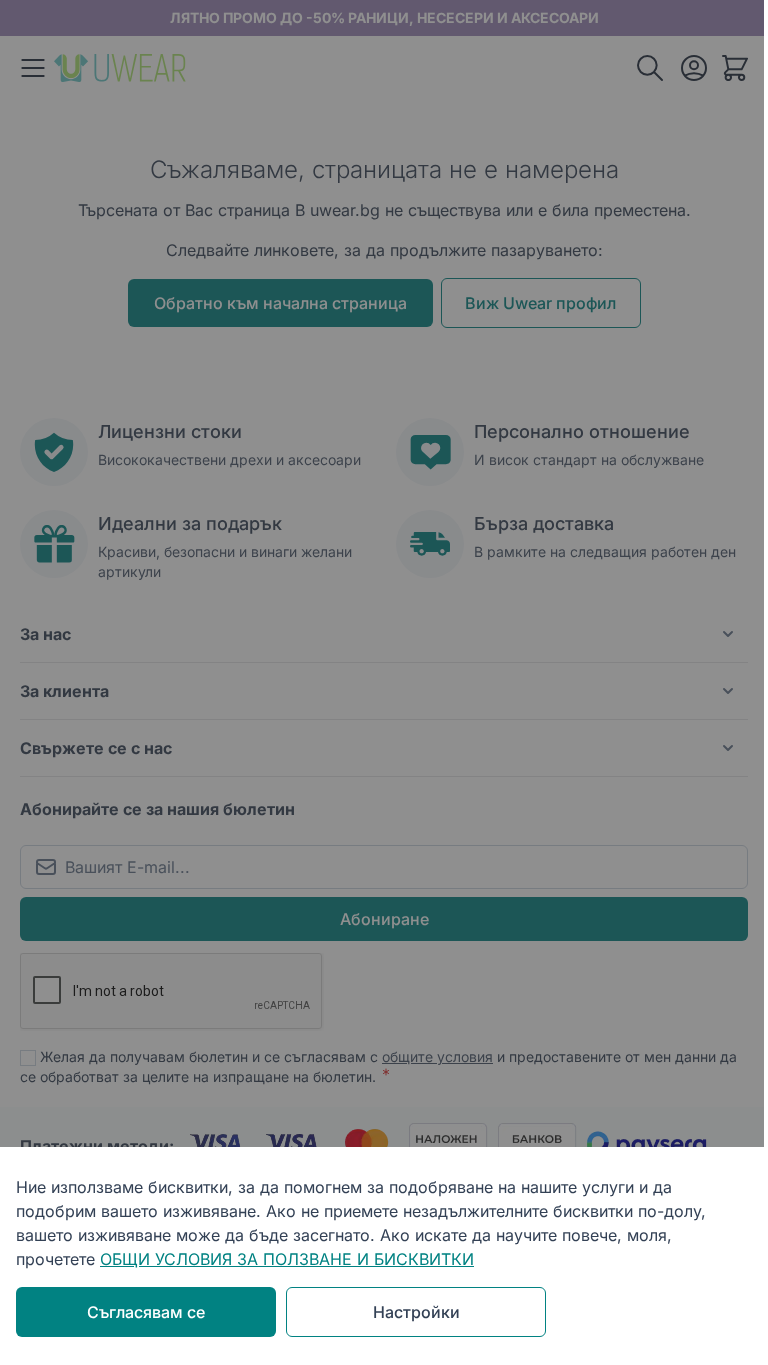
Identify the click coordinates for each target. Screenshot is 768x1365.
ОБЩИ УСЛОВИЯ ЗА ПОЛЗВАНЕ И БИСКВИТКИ (287, 1259)
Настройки (416, 1312)
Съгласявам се (146, 1312)
